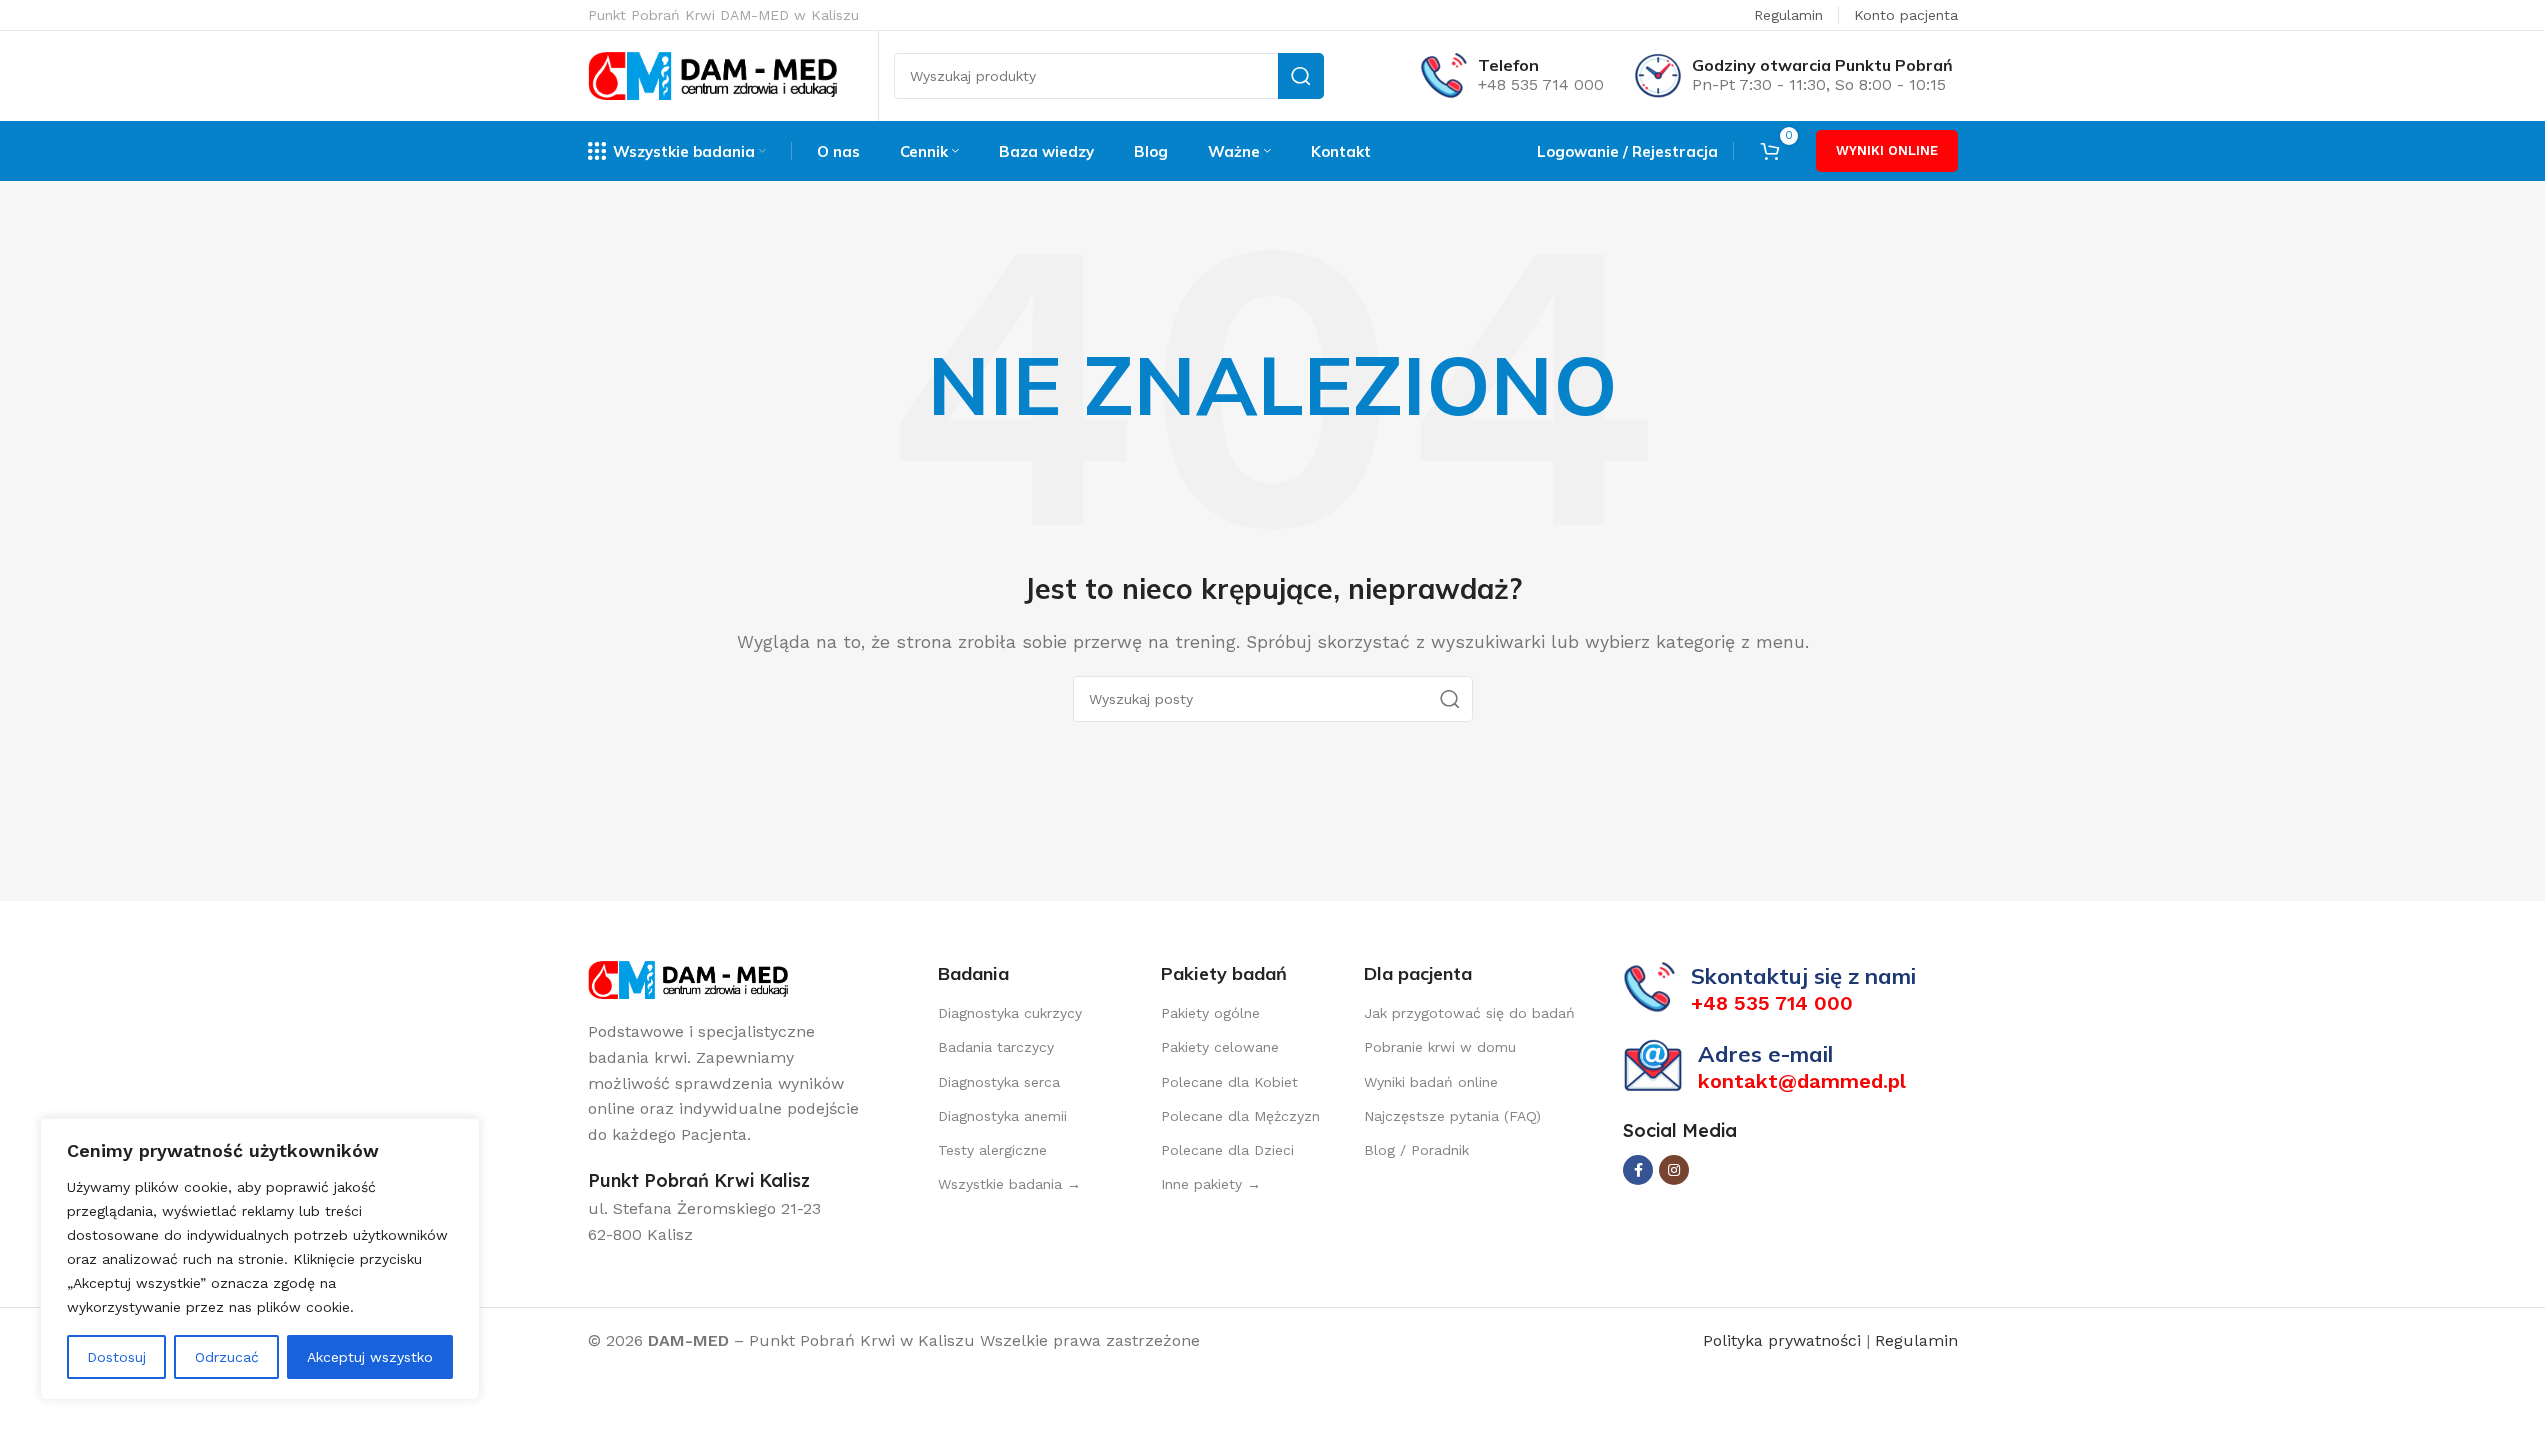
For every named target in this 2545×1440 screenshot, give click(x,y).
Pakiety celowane (1220, 1047)
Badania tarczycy (996, 1047)
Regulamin (1788, 15)
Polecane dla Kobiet (1229, 1082)
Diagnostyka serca (999, 1082)
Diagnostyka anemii (1002, 1116)
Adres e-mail (1765, 1054)
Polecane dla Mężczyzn (1240, 1116)
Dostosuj (116, 1357)
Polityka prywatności (1784, 1340)
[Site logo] (713, 74)
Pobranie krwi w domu (1440, 1047)
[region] (260, 1259)
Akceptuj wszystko (370, 1357)
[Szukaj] (1301, 76)
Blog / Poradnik (1416, 1150)
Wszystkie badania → (1009, 1184)
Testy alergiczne (992, 1150)
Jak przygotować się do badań (1469, 1013)
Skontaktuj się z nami (1803, 976)
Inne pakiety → (1211, 1184)
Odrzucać (227, 1357)
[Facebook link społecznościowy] (1638, 1170)
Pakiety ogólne (1210, 1013)
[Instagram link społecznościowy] (1674, 1170)
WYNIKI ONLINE (1887, 150)
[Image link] (688, 978)
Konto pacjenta (1906, 15)
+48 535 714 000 (1541, 84)
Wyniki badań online (1431, 1082)
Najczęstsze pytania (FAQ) (1452, 1116)
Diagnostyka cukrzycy (1010, 1013)
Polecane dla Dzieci (1227, 1150)
